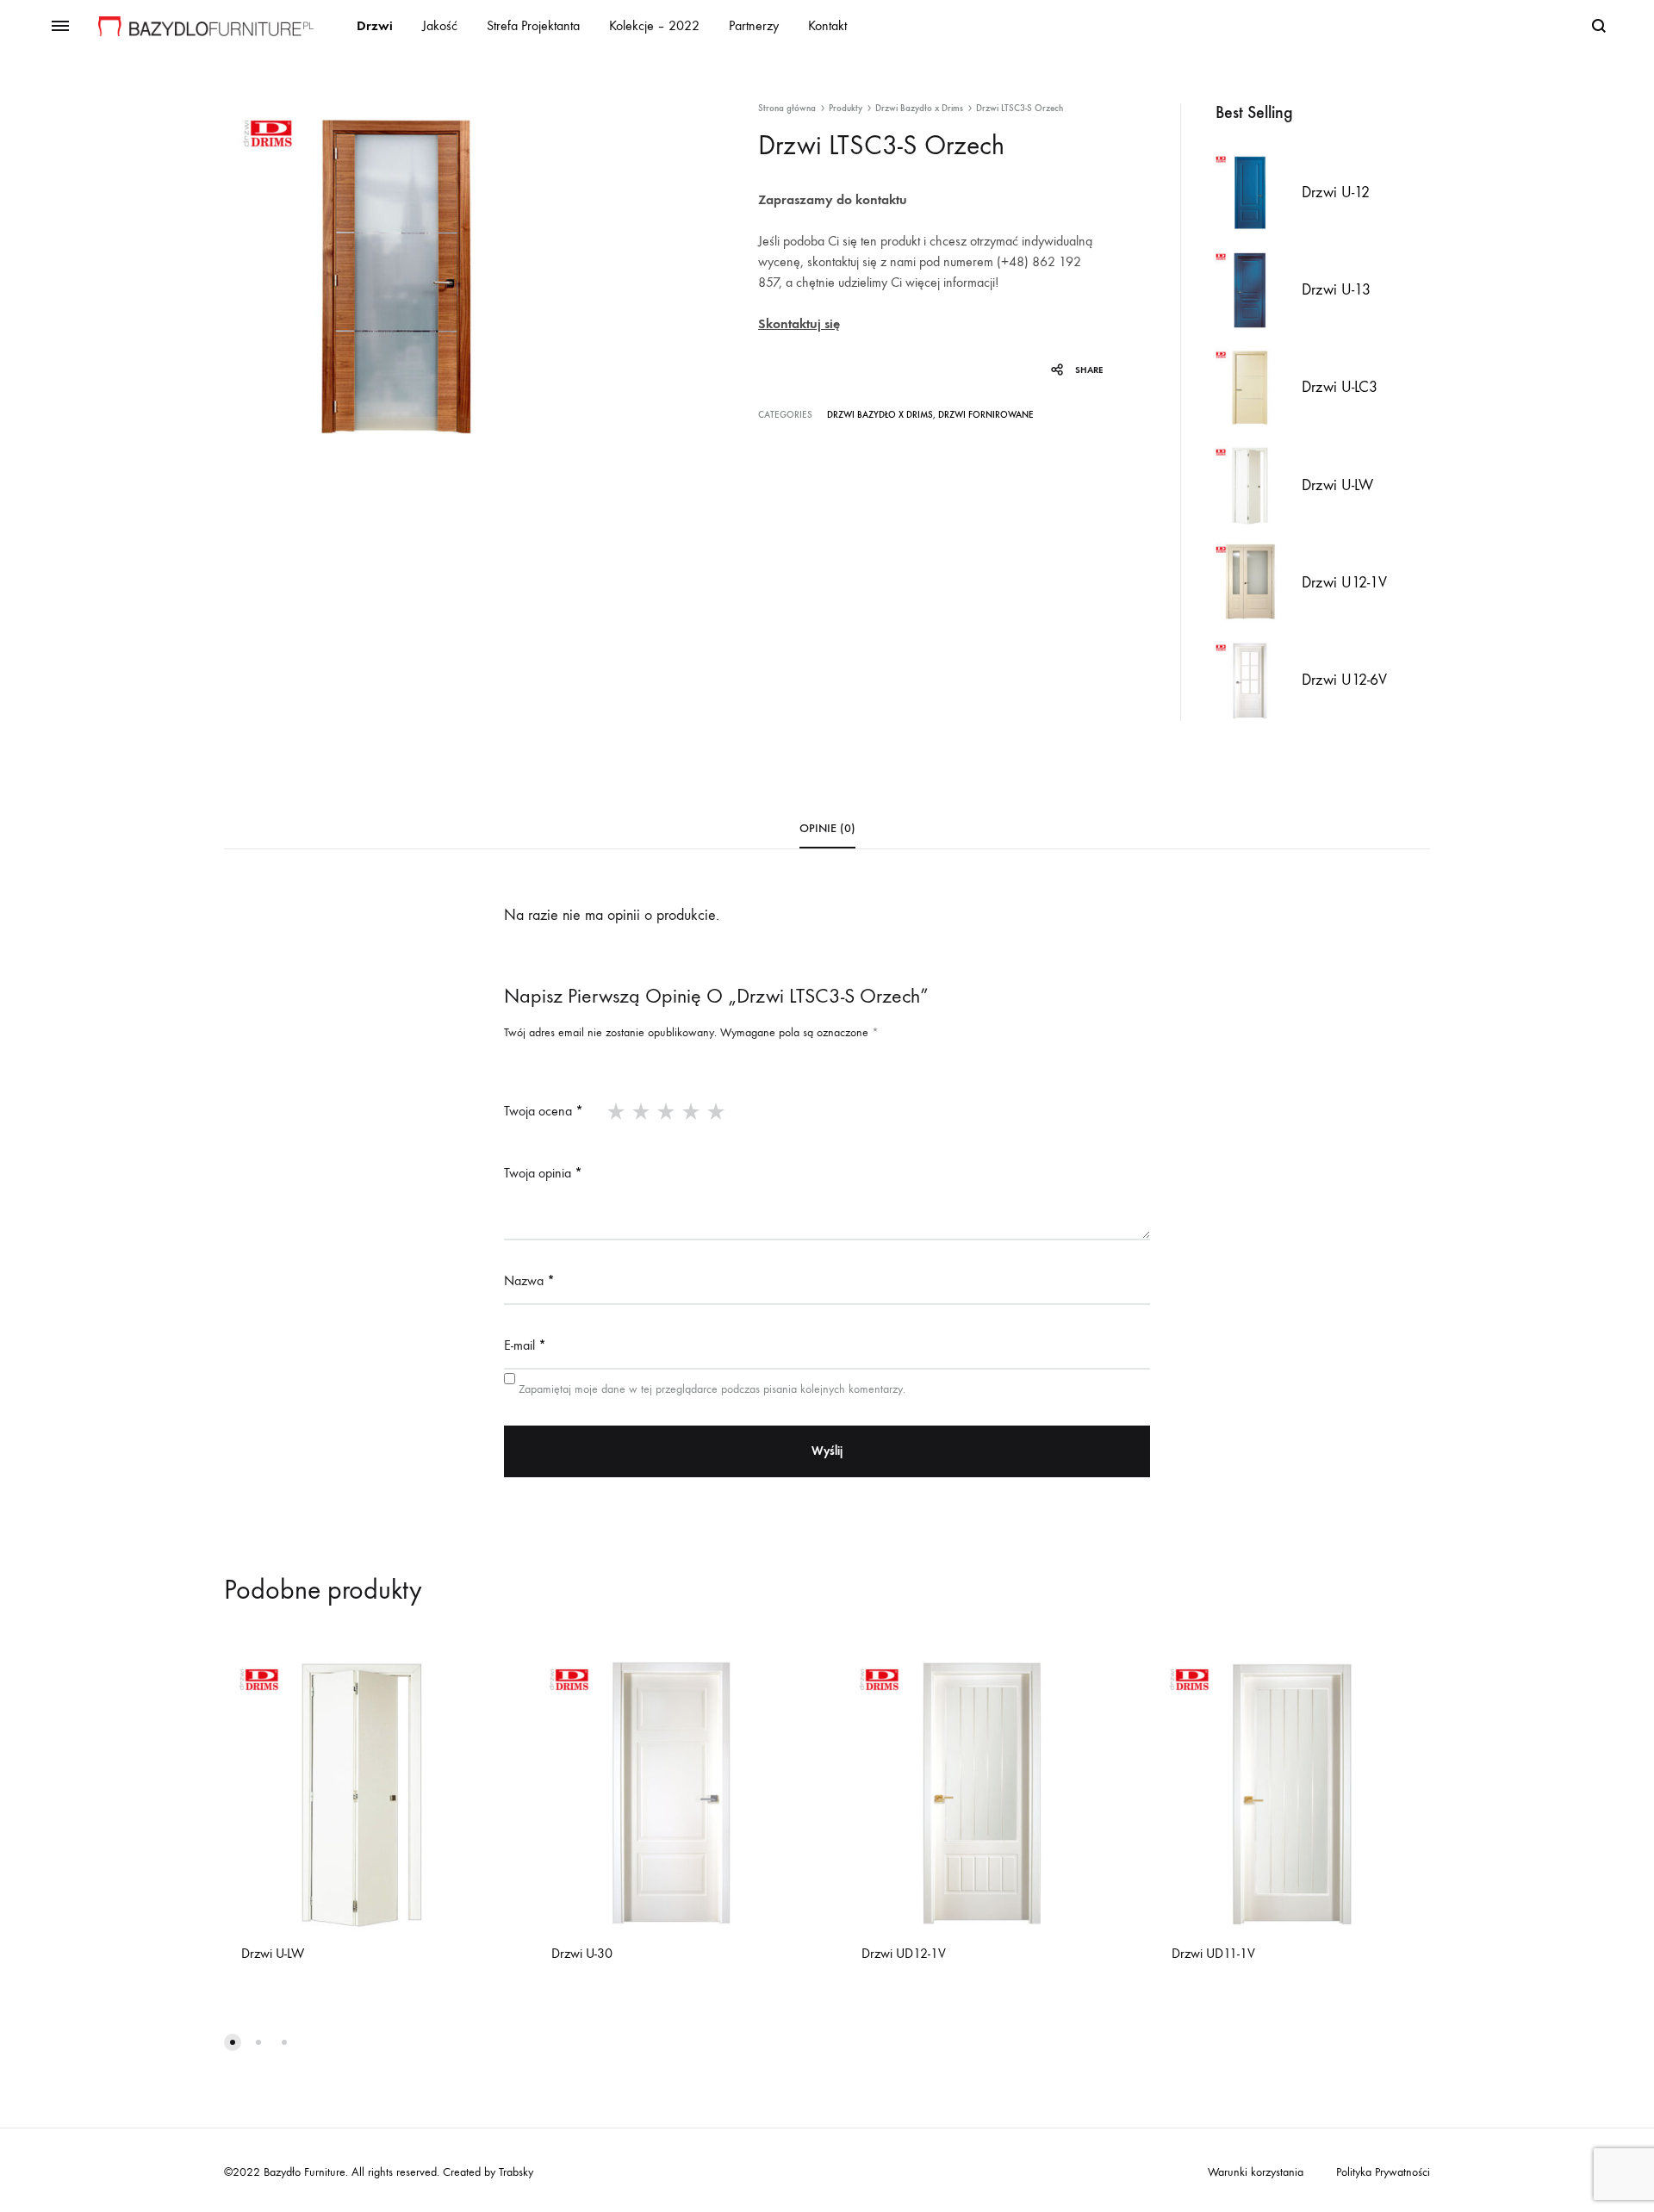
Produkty (846, 108)
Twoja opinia (543, 1173)
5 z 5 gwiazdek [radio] (716, 1111)
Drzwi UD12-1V (904, 1953)
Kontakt (827, 25)
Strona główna (787, 108)
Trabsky (514, 2172)
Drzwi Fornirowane (986, 415)
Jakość (440, 25)
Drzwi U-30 (582, 1953)
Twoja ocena (544, 1111)
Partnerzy (754, 25)
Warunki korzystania (1256, 2172)
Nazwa (529, 1280)
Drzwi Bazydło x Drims (919, 108)
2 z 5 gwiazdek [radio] (641, 1111)
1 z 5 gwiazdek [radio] (616, 1111)
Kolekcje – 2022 (654, 25)
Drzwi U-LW (273, 1953)
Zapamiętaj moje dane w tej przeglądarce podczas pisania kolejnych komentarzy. (712, 1389)
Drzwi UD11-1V (1213, 1953)
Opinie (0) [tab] (827, 828)
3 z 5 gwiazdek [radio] (666, 1111)
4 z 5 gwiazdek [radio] (691, 1111)
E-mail (525, 1345)
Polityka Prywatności (1383, 2172)
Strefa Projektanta (533, 25)
